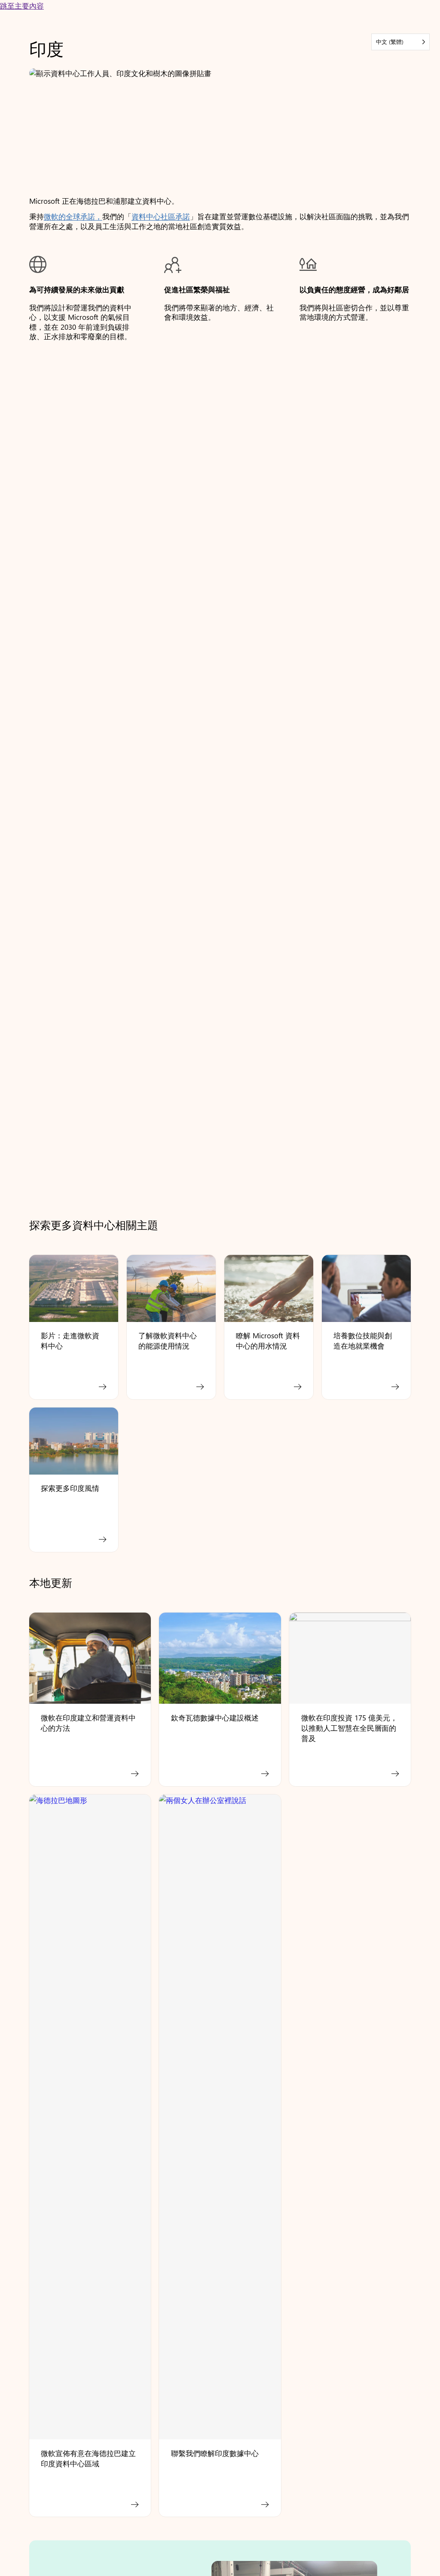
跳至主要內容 (22, 5)
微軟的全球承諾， (73, 216)
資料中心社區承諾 (161, 216)
